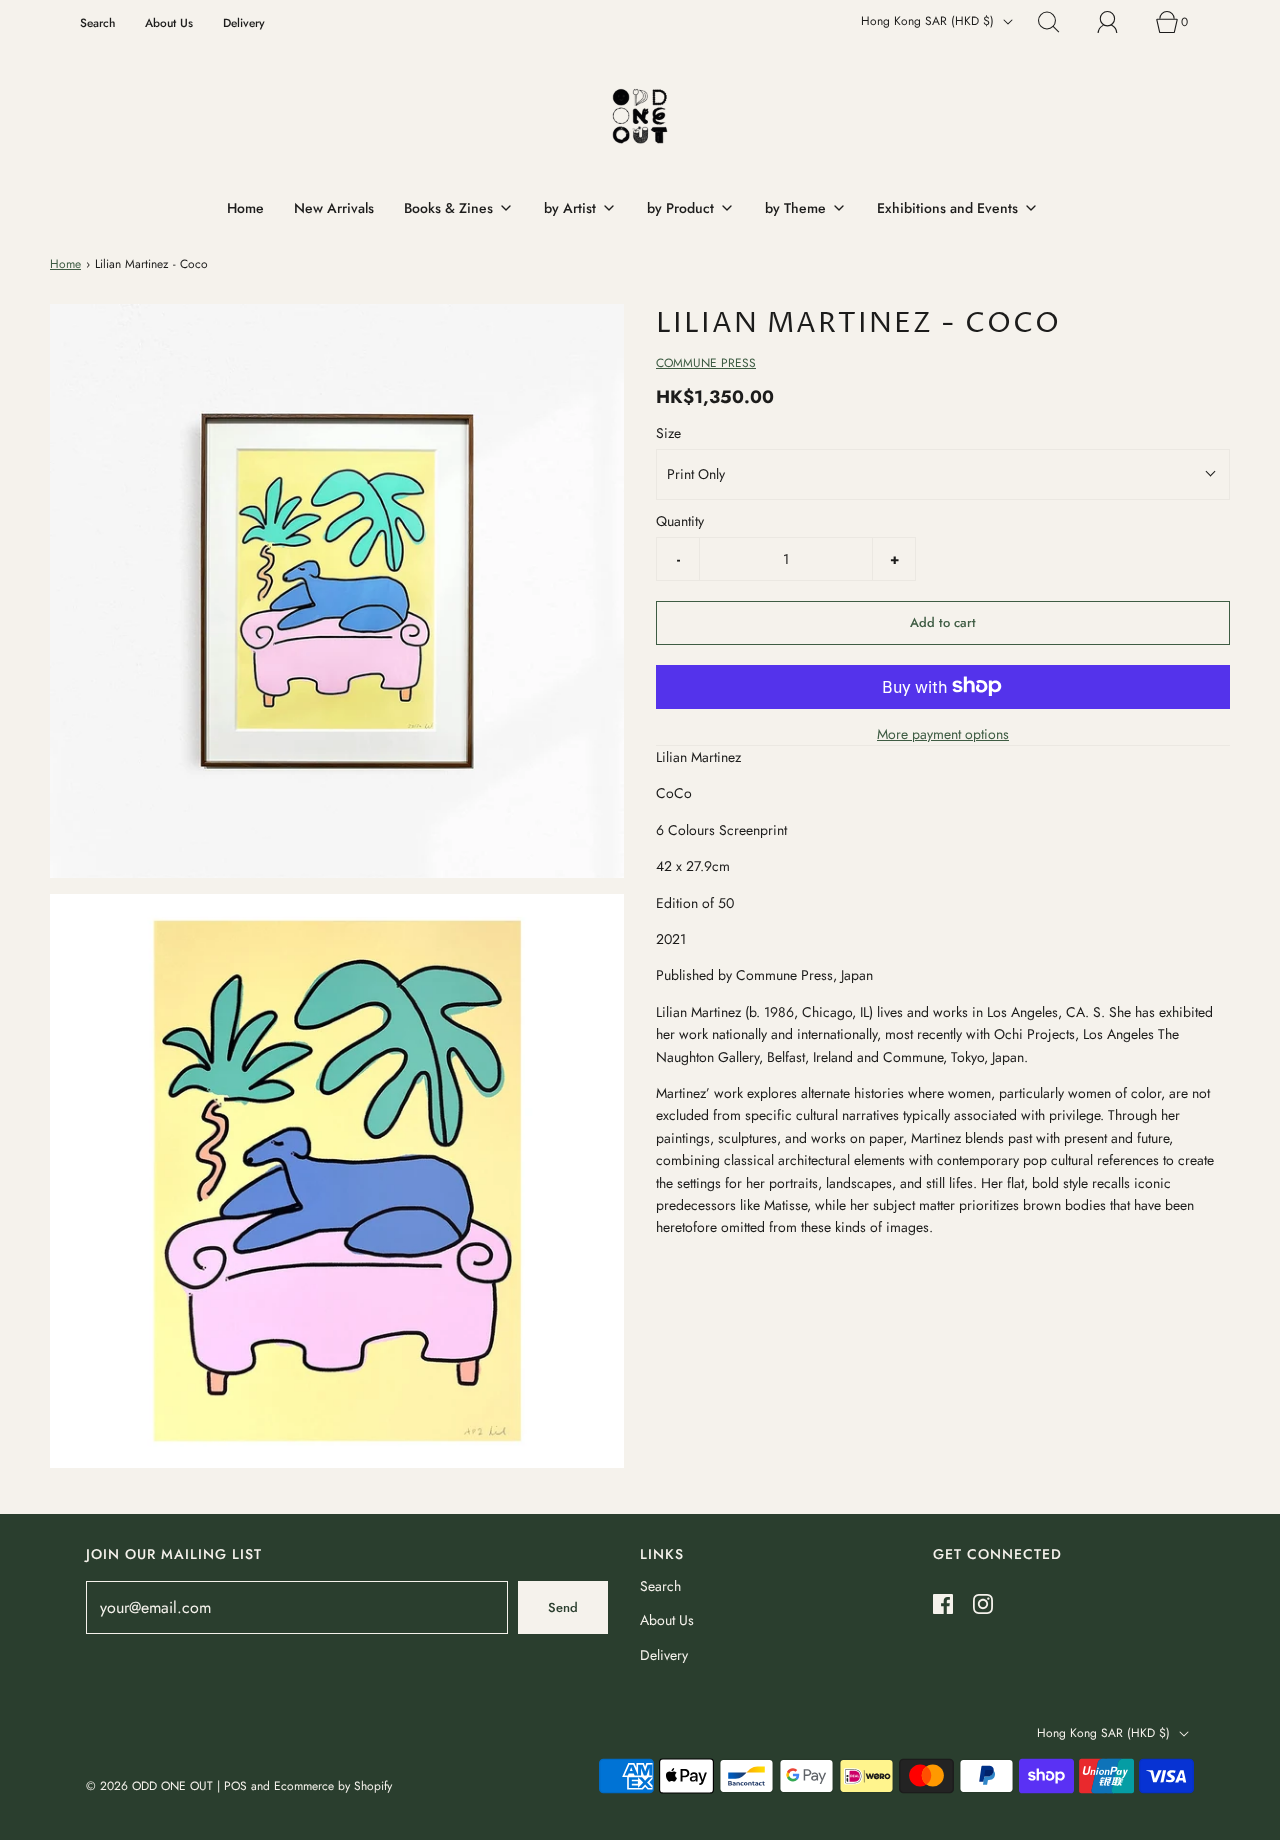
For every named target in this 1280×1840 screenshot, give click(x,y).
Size (668, 433)
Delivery (244, 22)
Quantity (680, 521)
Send (563, 1607)
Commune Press (706, 363)
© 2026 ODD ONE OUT (149, 1786)
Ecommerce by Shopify (333, 1786)
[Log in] (1119, 22)
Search (97, 22)
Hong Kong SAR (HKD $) (929, 21)
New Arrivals (334, 208)
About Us (169, 22)
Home (245, 208)
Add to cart (943, 622)
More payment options (943, 733)
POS (235, 1786)
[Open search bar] (1060, 22)
